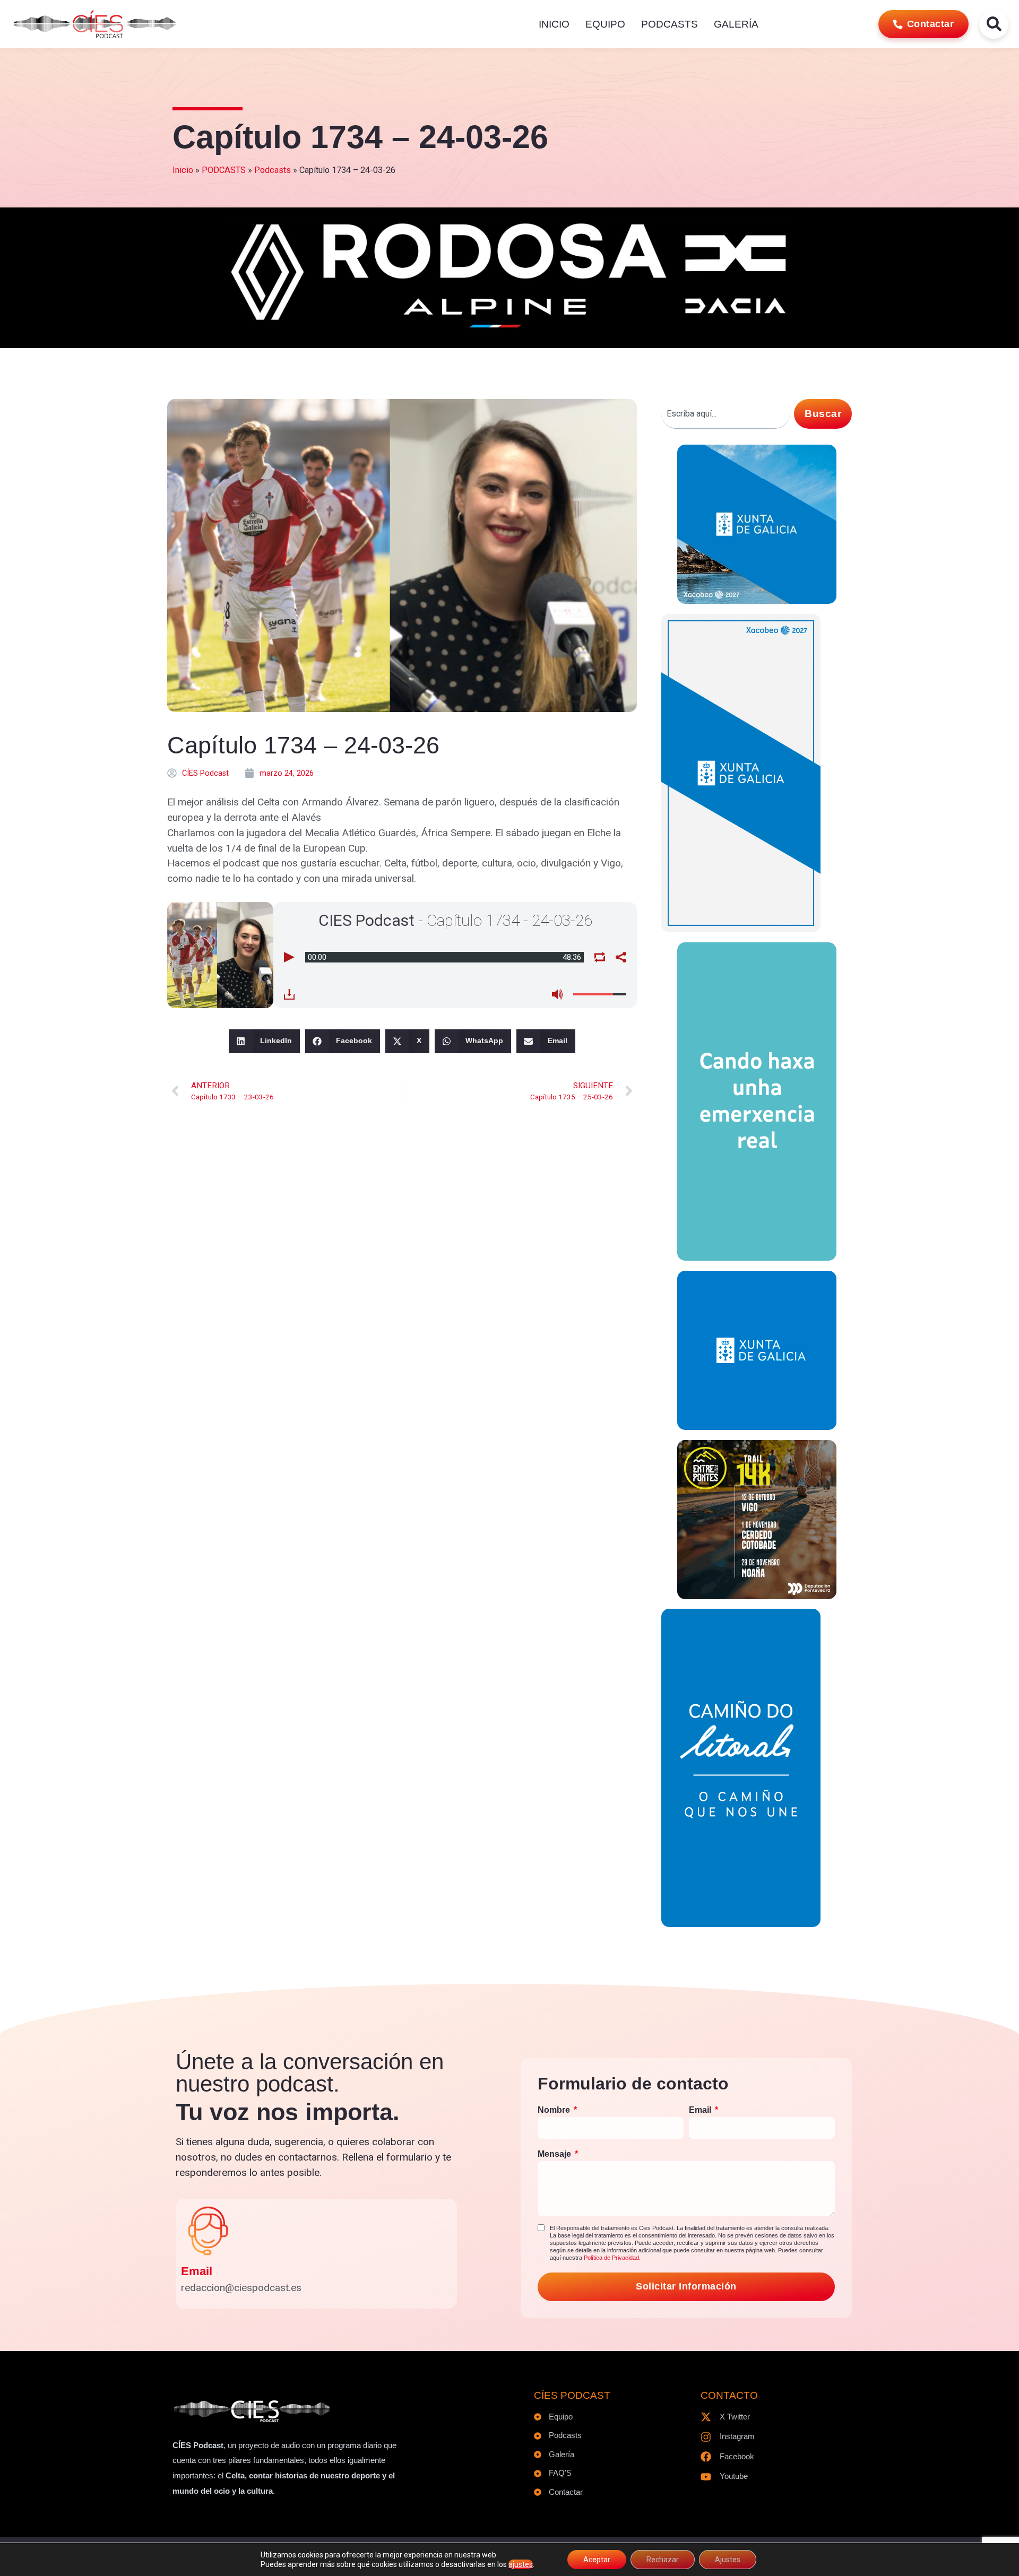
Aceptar (597, 2560)
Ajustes (728, 2560)
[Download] (289, 994)
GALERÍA (736, 24)
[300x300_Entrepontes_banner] (757, 1596)
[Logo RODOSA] (509, 331)
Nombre (555, 2110)
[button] (264, 1041)
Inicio (183, 170)
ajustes (521, 2564)
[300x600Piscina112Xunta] (757, 1257)
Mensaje (555, 2154)
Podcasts (273, 170)
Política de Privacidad (611, 2258)
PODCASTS (670, 24)
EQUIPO (605, 24)
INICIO (554, 24)
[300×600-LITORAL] (741, 1924)
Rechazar (663, 2560)
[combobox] (726, 414)
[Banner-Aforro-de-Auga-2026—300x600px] (741, 929)
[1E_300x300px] (757, 1426)
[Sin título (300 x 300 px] (757, 600)
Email (197, 2271)
